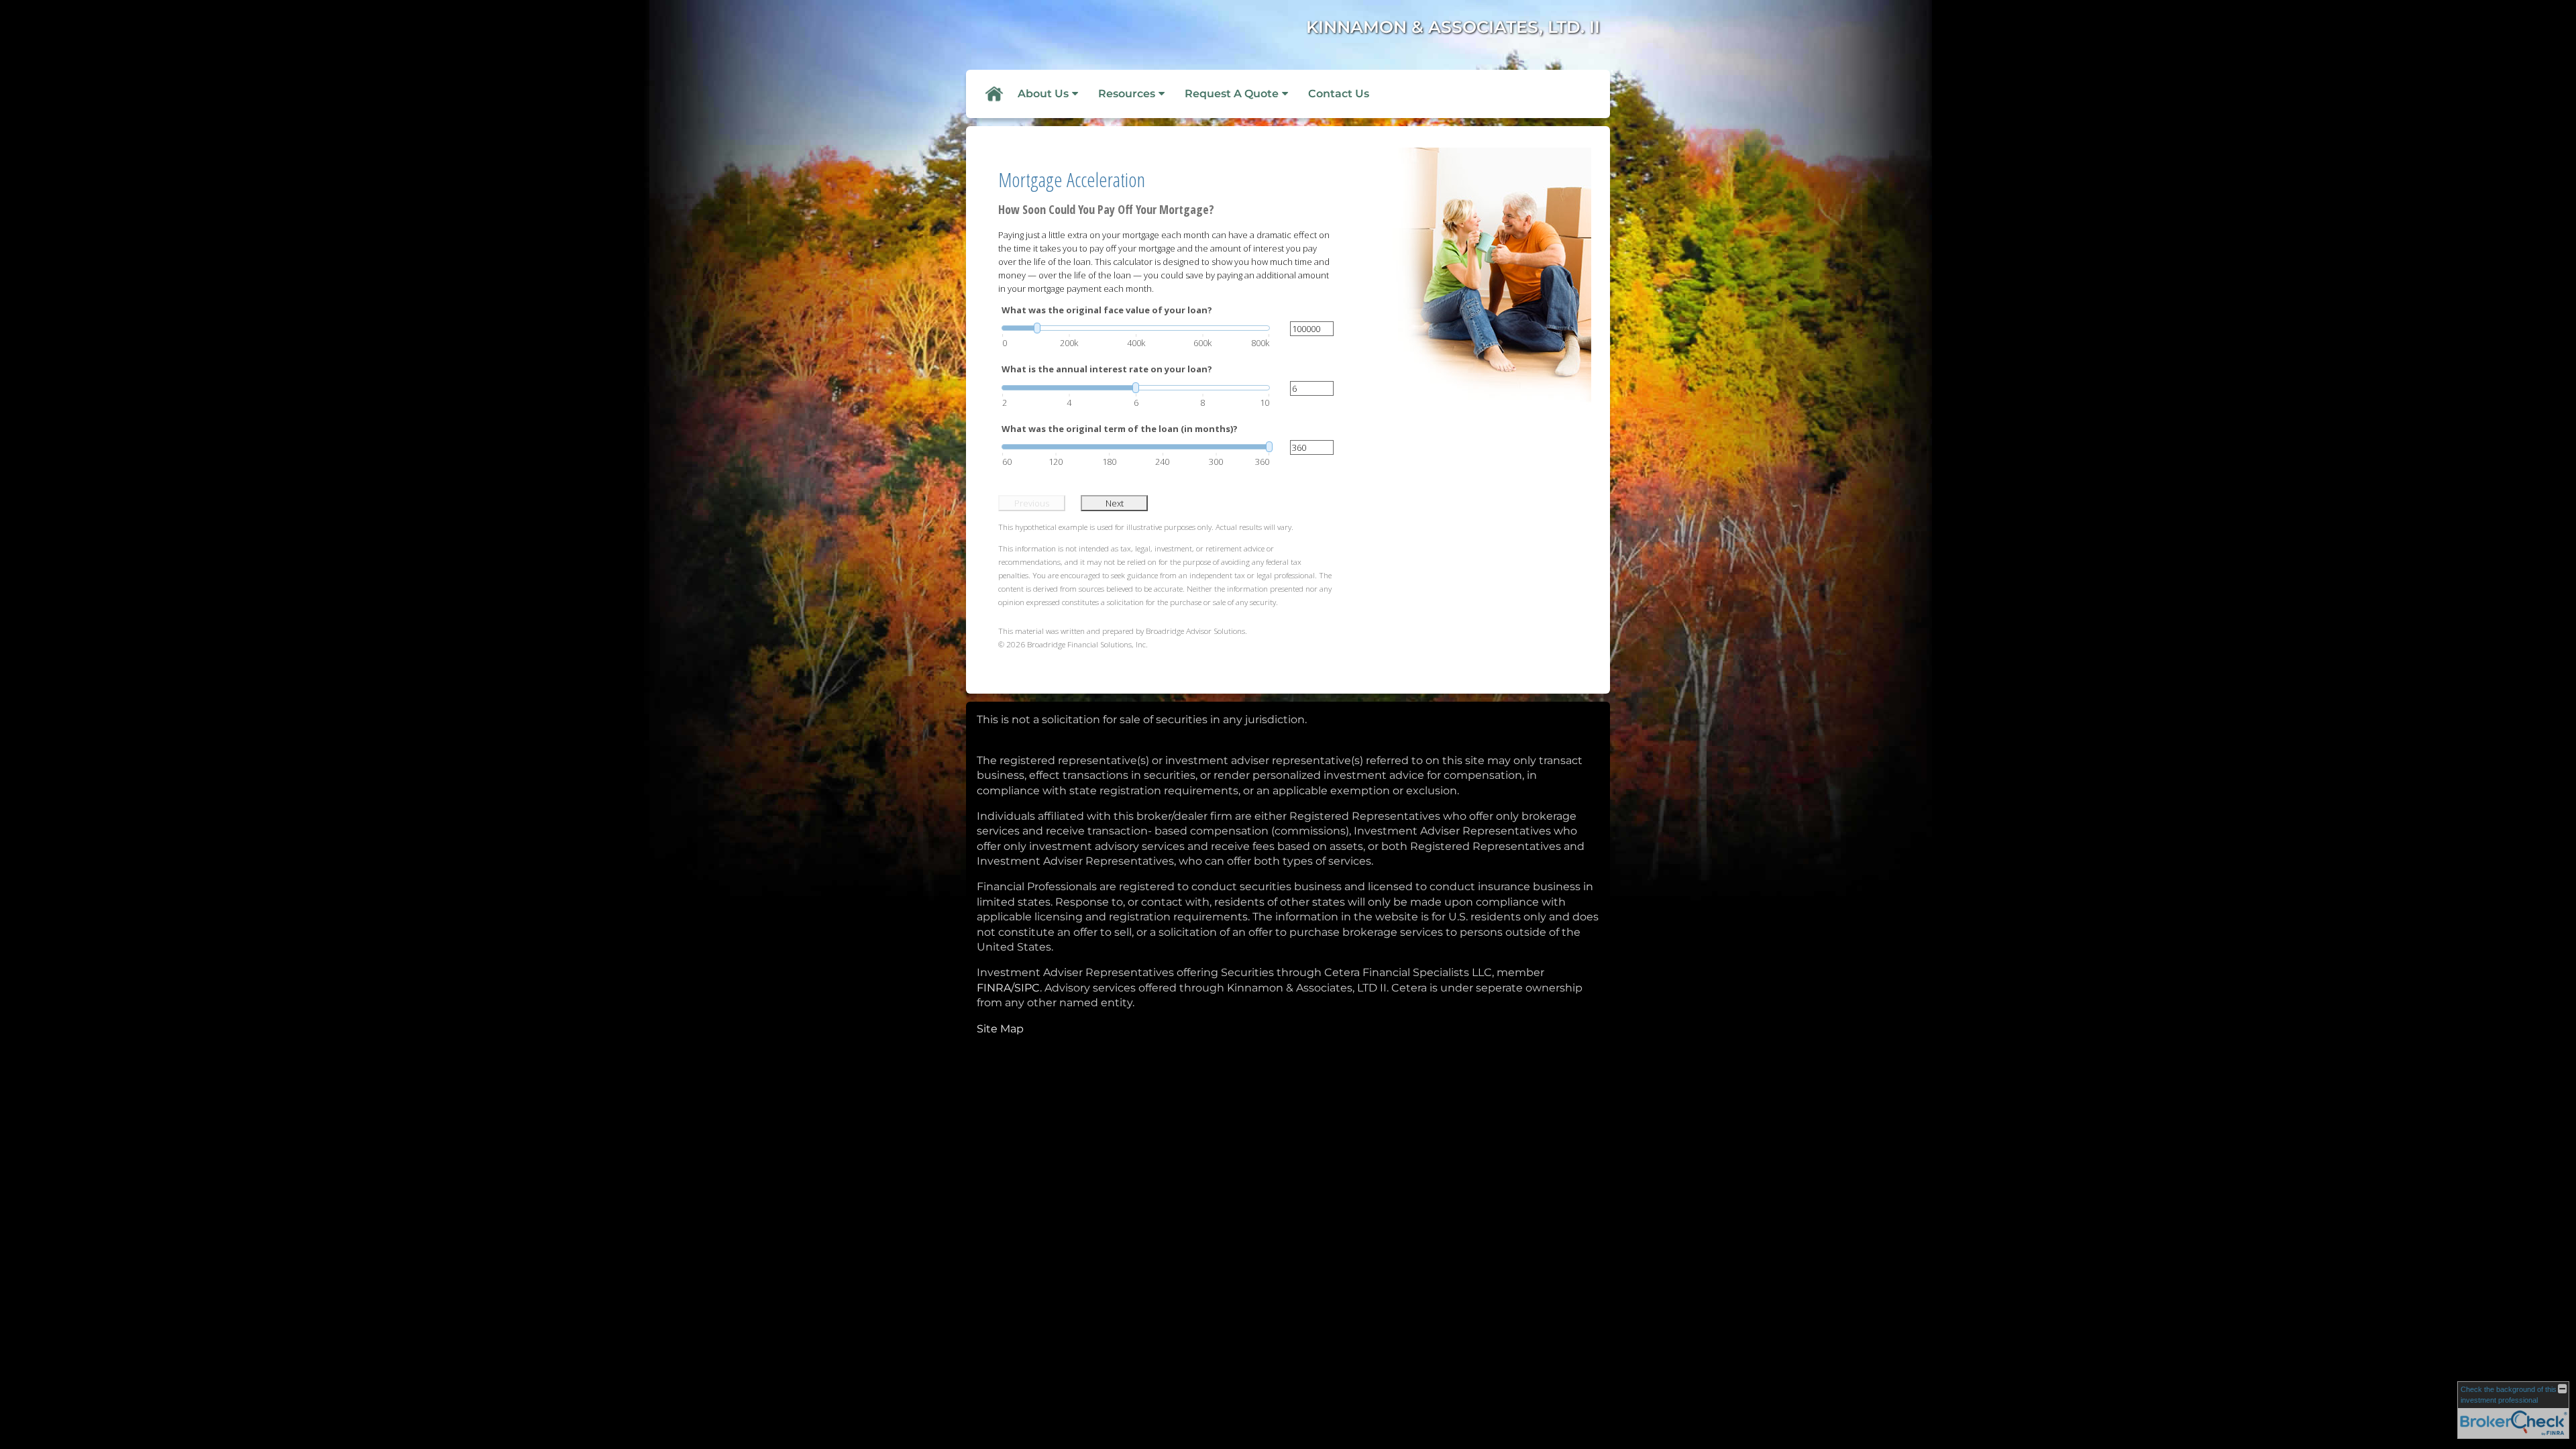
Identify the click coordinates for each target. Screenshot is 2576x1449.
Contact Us (1339, 94)
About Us (1043, 94)
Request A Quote (1232, 94)
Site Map (1000, 1029)
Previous (1032, 503)
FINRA (994, 988)
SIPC (1027, 988)
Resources (1127, 94)
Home (994, 94)
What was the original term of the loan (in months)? (1120, 429)
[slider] (1136, 328)
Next (1115, 503)
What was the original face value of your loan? (1107, 310)
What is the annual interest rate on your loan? (1107, 369)
